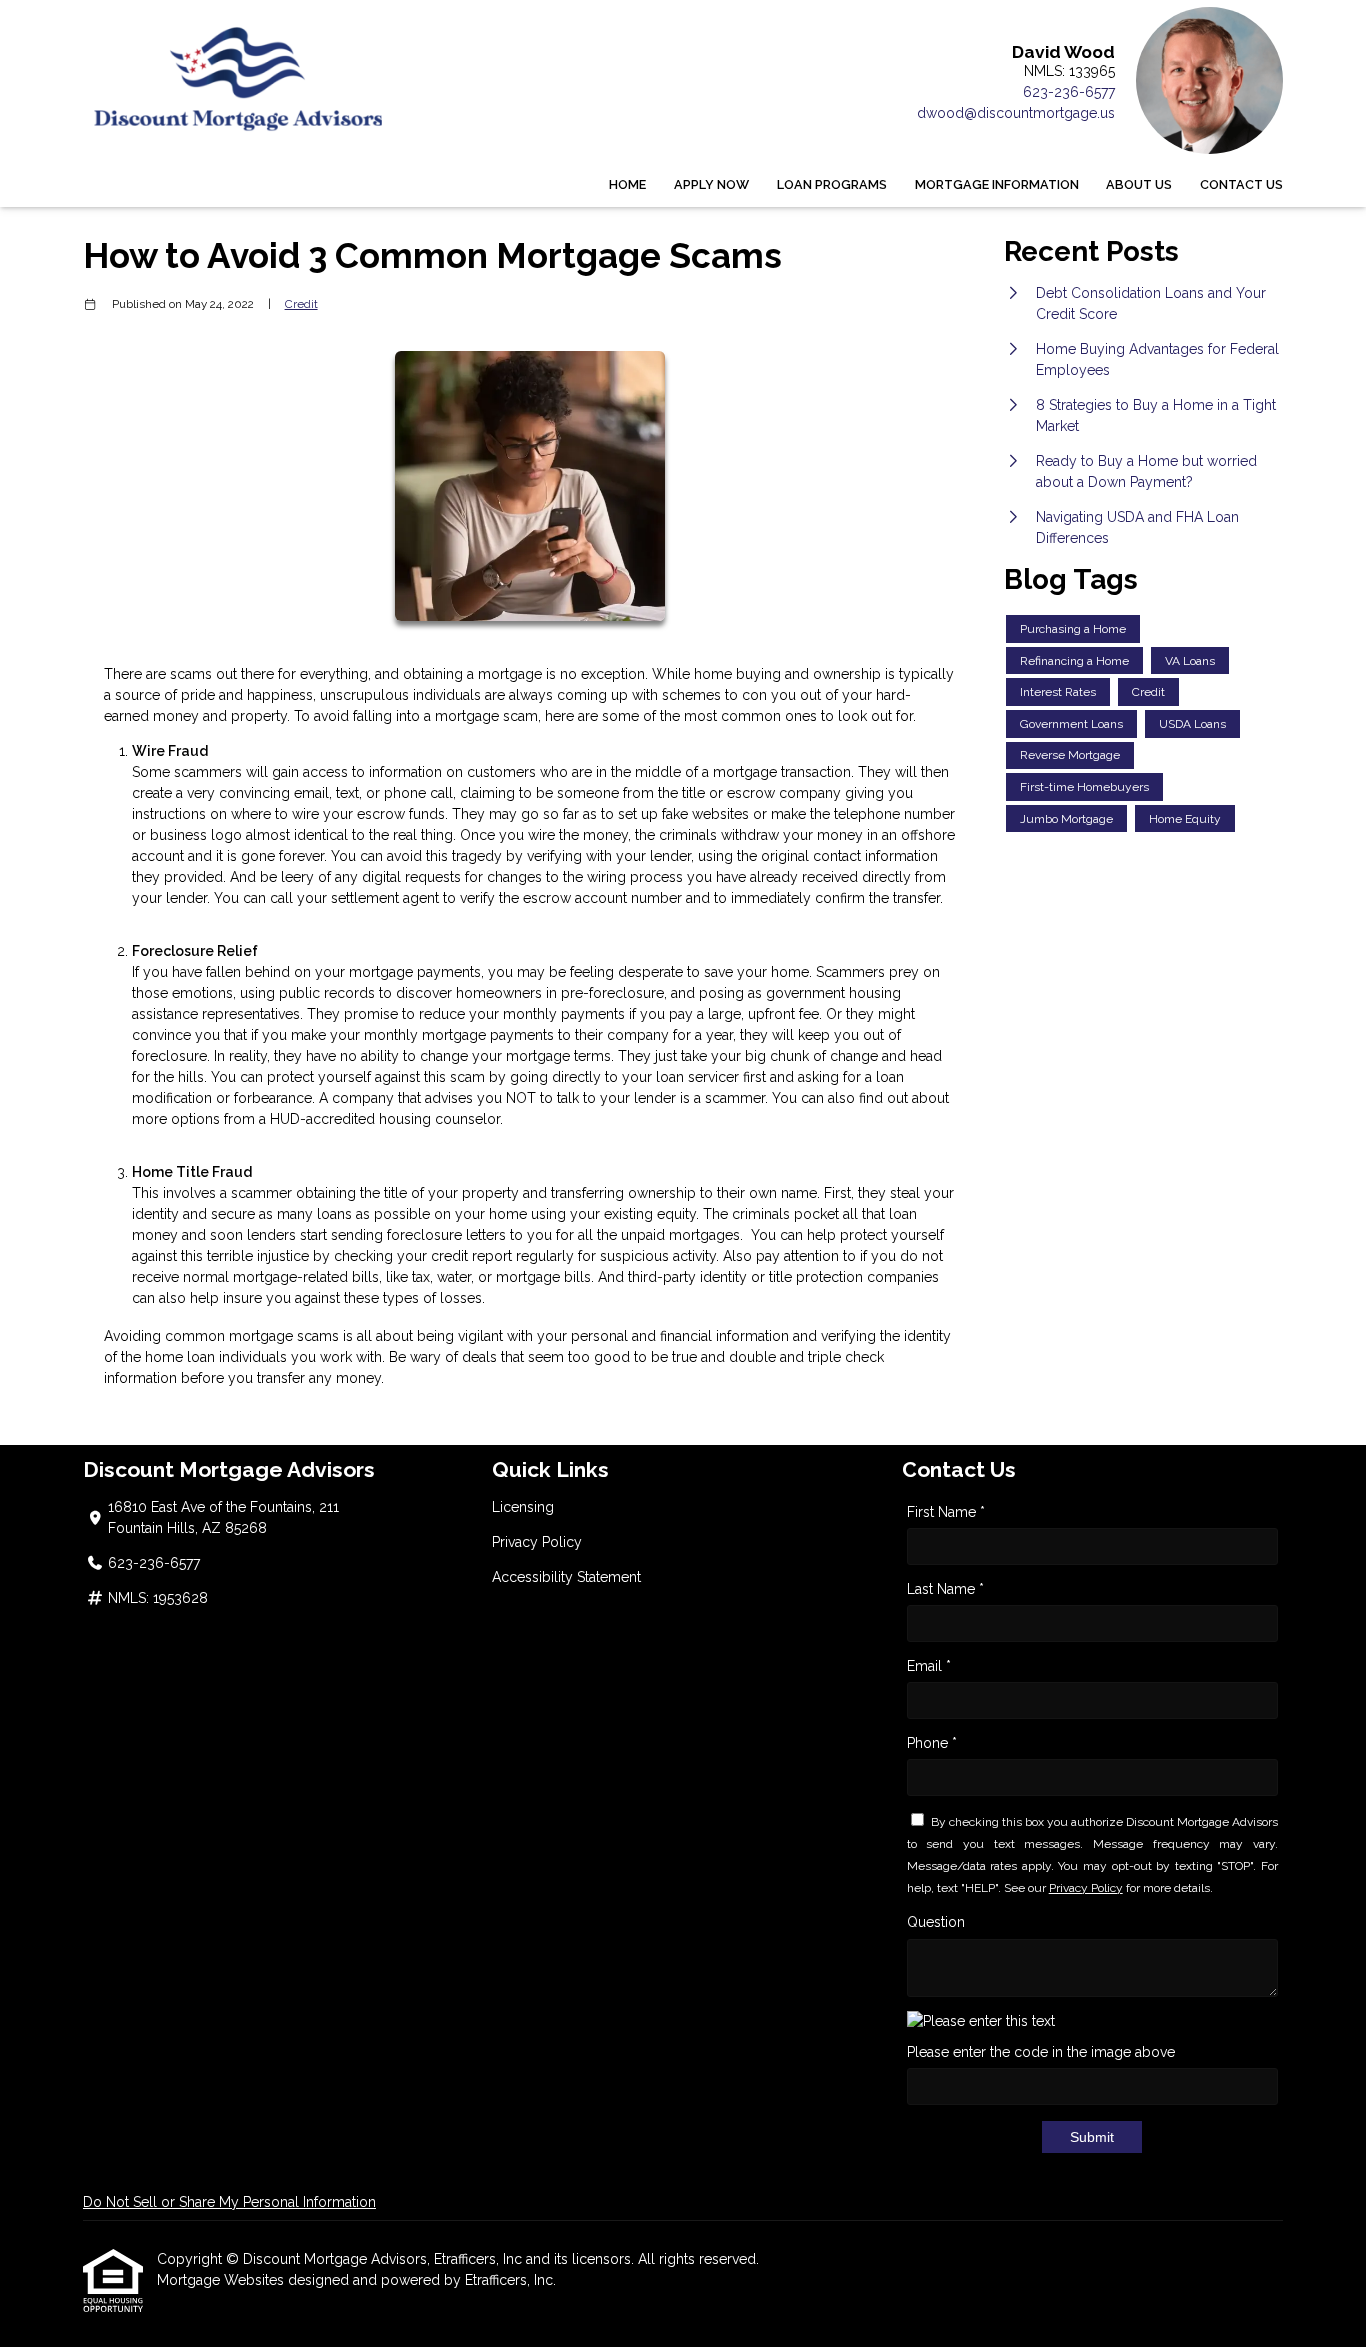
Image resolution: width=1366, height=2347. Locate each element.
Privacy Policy (537, 1542)
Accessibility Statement (566, 1577)
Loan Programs (832, 184)
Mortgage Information (997, 184)
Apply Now (711, 184)
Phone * (932, 1743)
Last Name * (945, 1589)
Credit (301, 304)
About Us (1139, 184)
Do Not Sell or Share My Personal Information (229, 2202)
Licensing (523, 1507)
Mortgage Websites (222, 2280)
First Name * (946, 1512)
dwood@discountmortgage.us (1016, 113)
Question (936, 1922)
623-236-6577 (1069, 92)
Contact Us (1241, 184)
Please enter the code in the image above (1041, 2052)
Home (627, 184)
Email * (929, 1666)
